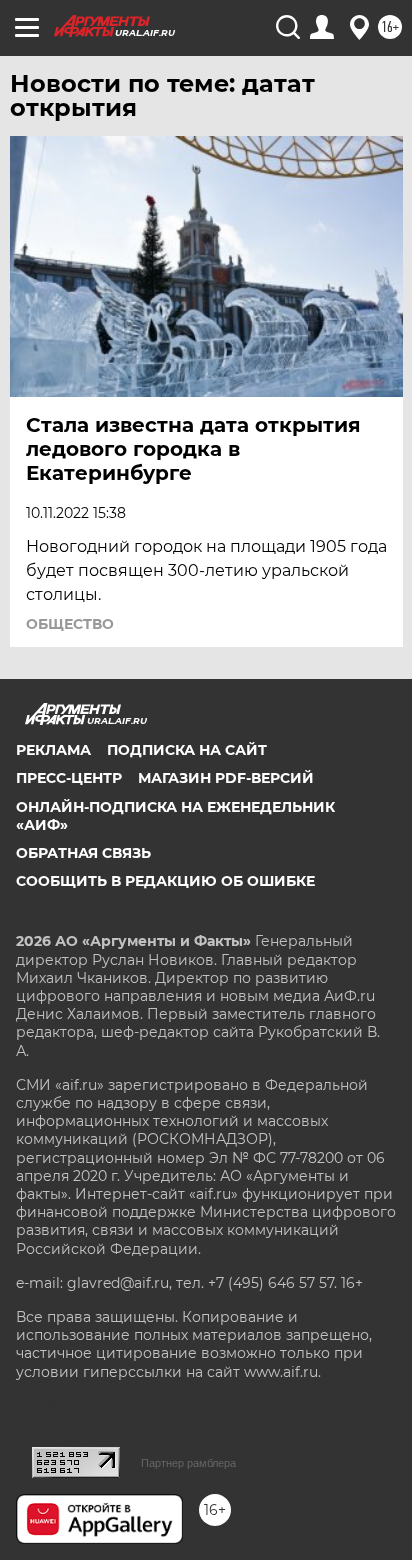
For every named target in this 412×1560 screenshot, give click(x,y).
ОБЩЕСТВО (70, 624)
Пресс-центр (69, 778)
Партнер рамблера (188, 1463)
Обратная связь (83, 853)
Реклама (53, 750)
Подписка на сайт (187, 750)
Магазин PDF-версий (226, 778)
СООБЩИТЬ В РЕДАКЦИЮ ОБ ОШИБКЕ (165, 881)
